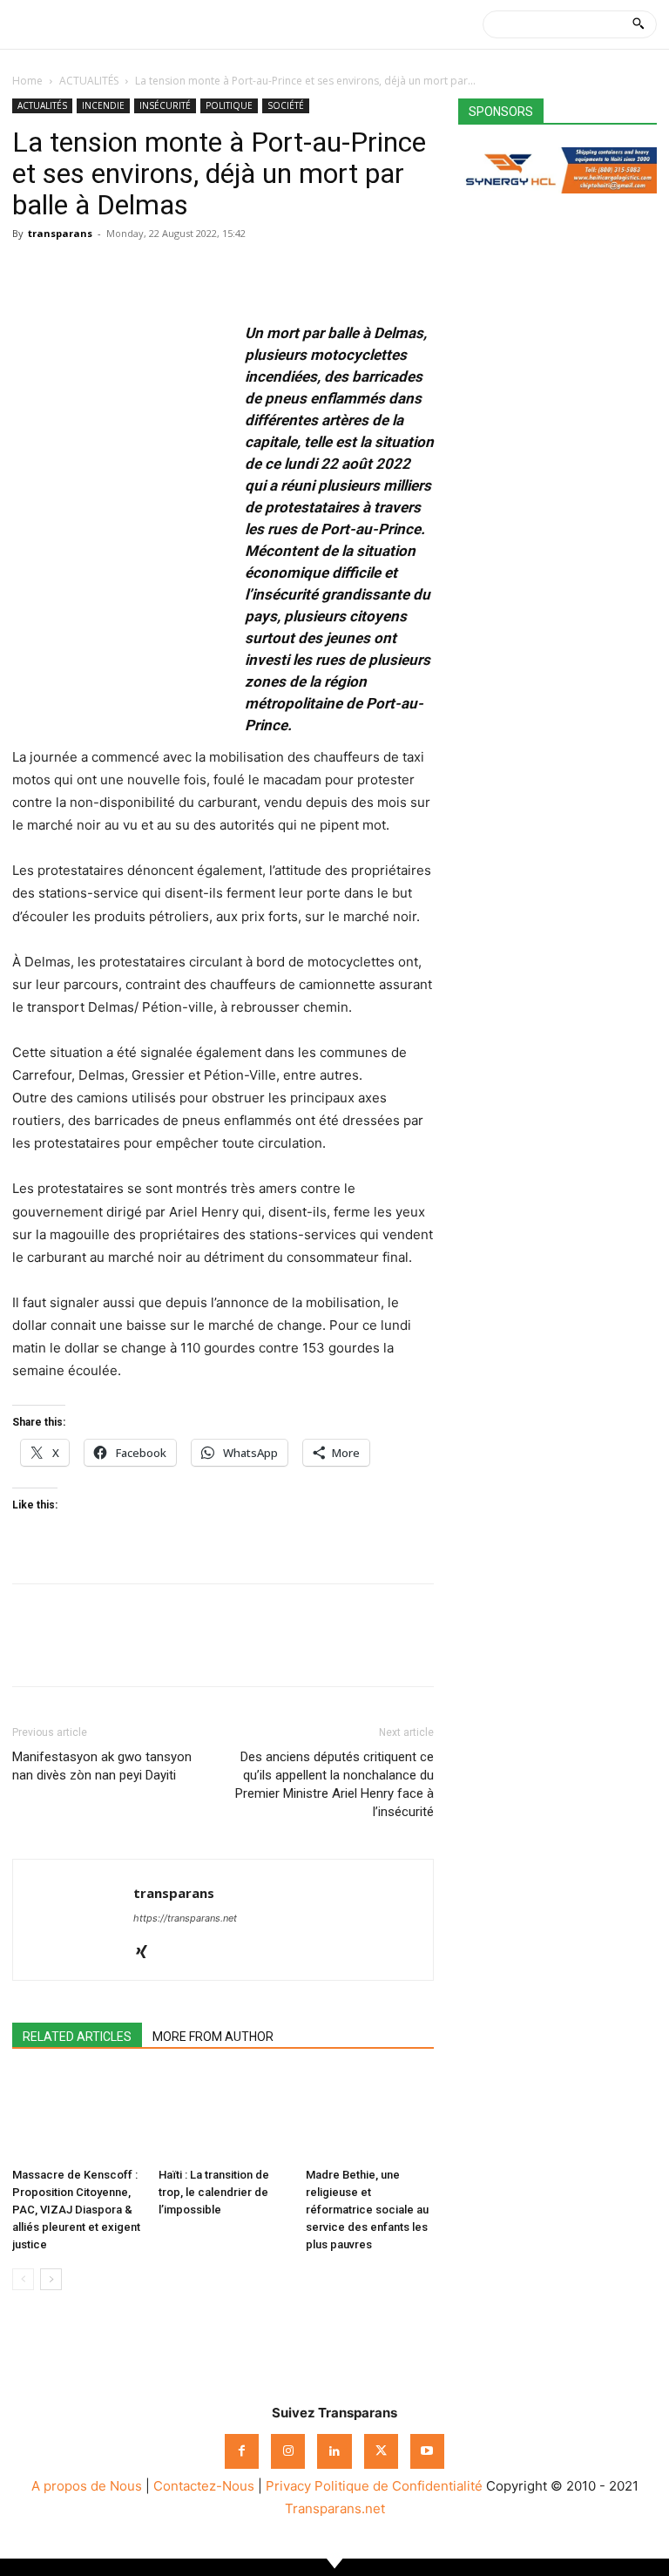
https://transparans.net (185, 1918)
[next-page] (51, 2279)
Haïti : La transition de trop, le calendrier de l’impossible (214, 2192)
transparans (60, 233)
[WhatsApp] (110, 273)
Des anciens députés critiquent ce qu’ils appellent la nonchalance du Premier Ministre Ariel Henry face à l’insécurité (334, 1784)
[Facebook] (30, 273)
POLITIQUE (229, 105)
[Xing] (148, 1953)
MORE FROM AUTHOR (213, 2037)
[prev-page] (23, 2279)
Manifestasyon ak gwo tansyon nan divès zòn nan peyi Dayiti (102, 1766)
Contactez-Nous (204, 2486)
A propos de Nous (87, 2486)
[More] (191, 273)
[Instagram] (288, 2451)
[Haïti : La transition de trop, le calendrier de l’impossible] (223, 2116)
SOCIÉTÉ (286, 105)
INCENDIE (103, 105)
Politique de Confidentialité (399, 2486)
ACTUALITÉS (89, 81)
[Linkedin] (150, 273)
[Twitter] (70, 273)
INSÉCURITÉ (165, 105)
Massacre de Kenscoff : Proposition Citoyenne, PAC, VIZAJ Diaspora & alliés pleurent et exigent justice (76, 2210)
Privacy (288, 2486)
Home (27, 81)
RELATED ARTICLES (77, 2037)
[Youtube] (427, 2451)
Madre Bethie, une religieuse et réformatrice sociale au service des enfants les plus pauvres (367, 2210)
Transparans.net (335, 2508)
